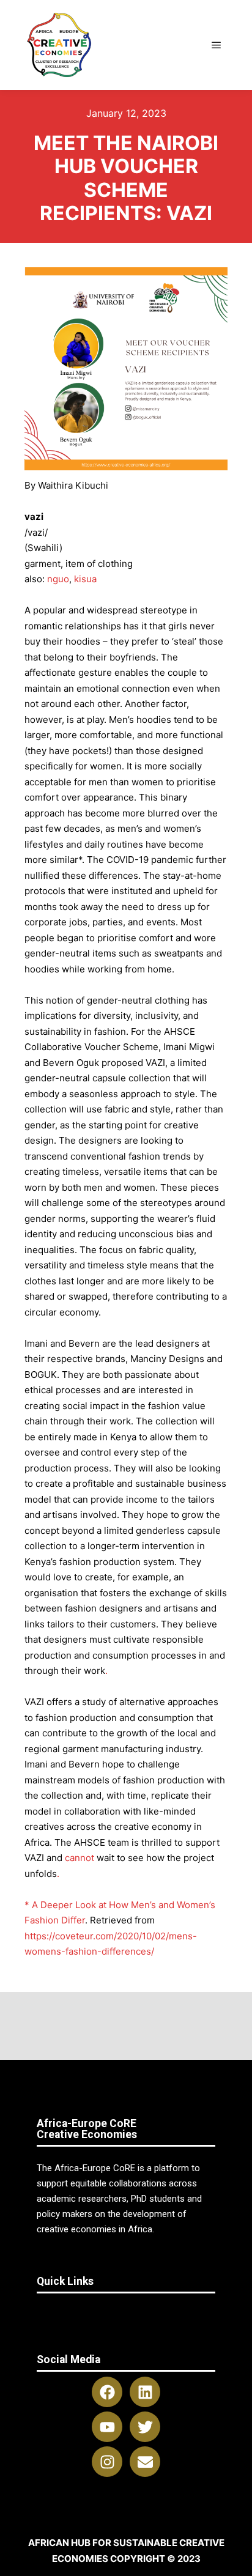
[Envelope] (145, 2462)
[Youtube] (107, 2427)
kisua (85, 579)
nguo (58, 579)
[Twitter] (145, 2427)
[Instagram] (107, 2462)
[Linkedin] (145, 2392)
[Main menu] (217, 45)
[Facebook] (107, 2392)
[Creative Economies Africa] (60, 45)
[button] (126, 2311)
